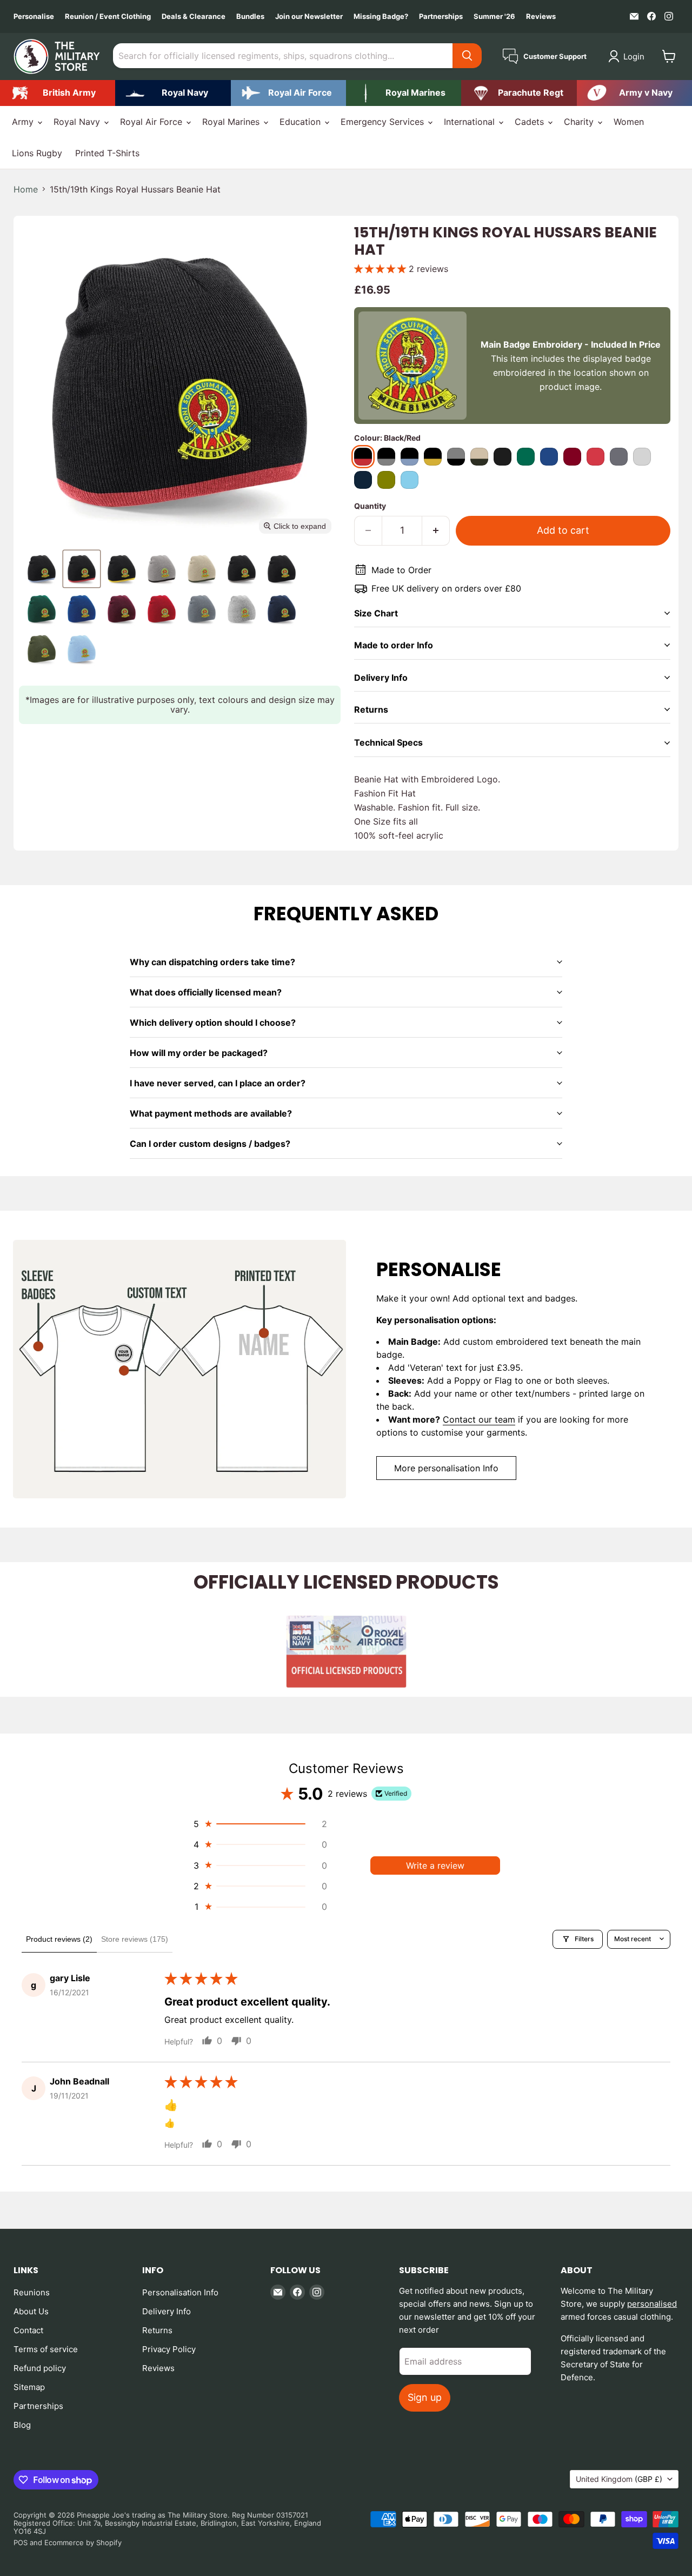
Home (26, 189)
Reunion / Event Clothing (108, 16)
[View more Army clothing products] (58, 93)
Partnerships (441, 16)
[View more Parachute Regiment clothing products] (519, 93)
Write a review (435, 1865)
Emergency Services (384, 122)
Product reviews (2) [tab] (59, 1939)
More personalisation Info (446, 1468)
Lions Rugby (37, 153)
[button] (628, 56)
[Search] (467, 56)
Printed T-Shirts (107, 153)
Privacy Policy (169, 2349)
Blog (22, 2425)
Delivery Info (167, 2311)
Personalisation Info (180, 2292)
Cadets (531, 122)
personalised (652, 2304)
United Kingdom (619, 2479)
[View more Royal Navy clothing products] (173, 93)
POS (21, 2542)
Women (629, 122)
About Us (31, 2311)
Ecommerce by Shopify (83, 2542)
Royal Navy (78, 122)
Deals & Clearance (194, 16)
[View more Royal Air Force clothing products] (288, 93)
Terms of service (46, 2349)
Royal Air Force (152, 122)
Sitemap (29, 2387)
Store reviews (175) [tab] (135, 1939)
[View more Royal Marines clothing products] (404, 93)
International (471, 122)
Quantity (370, 506)
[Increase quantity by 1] (436, 531)
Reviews (541, 16)
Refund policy (40, 2368)
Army (24, 122)
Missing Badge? (381, 16)
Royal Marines (232, 122)
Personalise (34, 16)
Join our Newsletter (309, 16)
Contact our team (479, 1419)
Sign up (425, 2397)
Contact (28, 2330)
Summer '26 (494, 16)
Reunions (32, 2292)
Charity (580, 122)
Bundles (250, 16)
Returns (157, 2330)
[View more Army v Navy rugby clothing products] (634, 93)
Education (301, 122)
